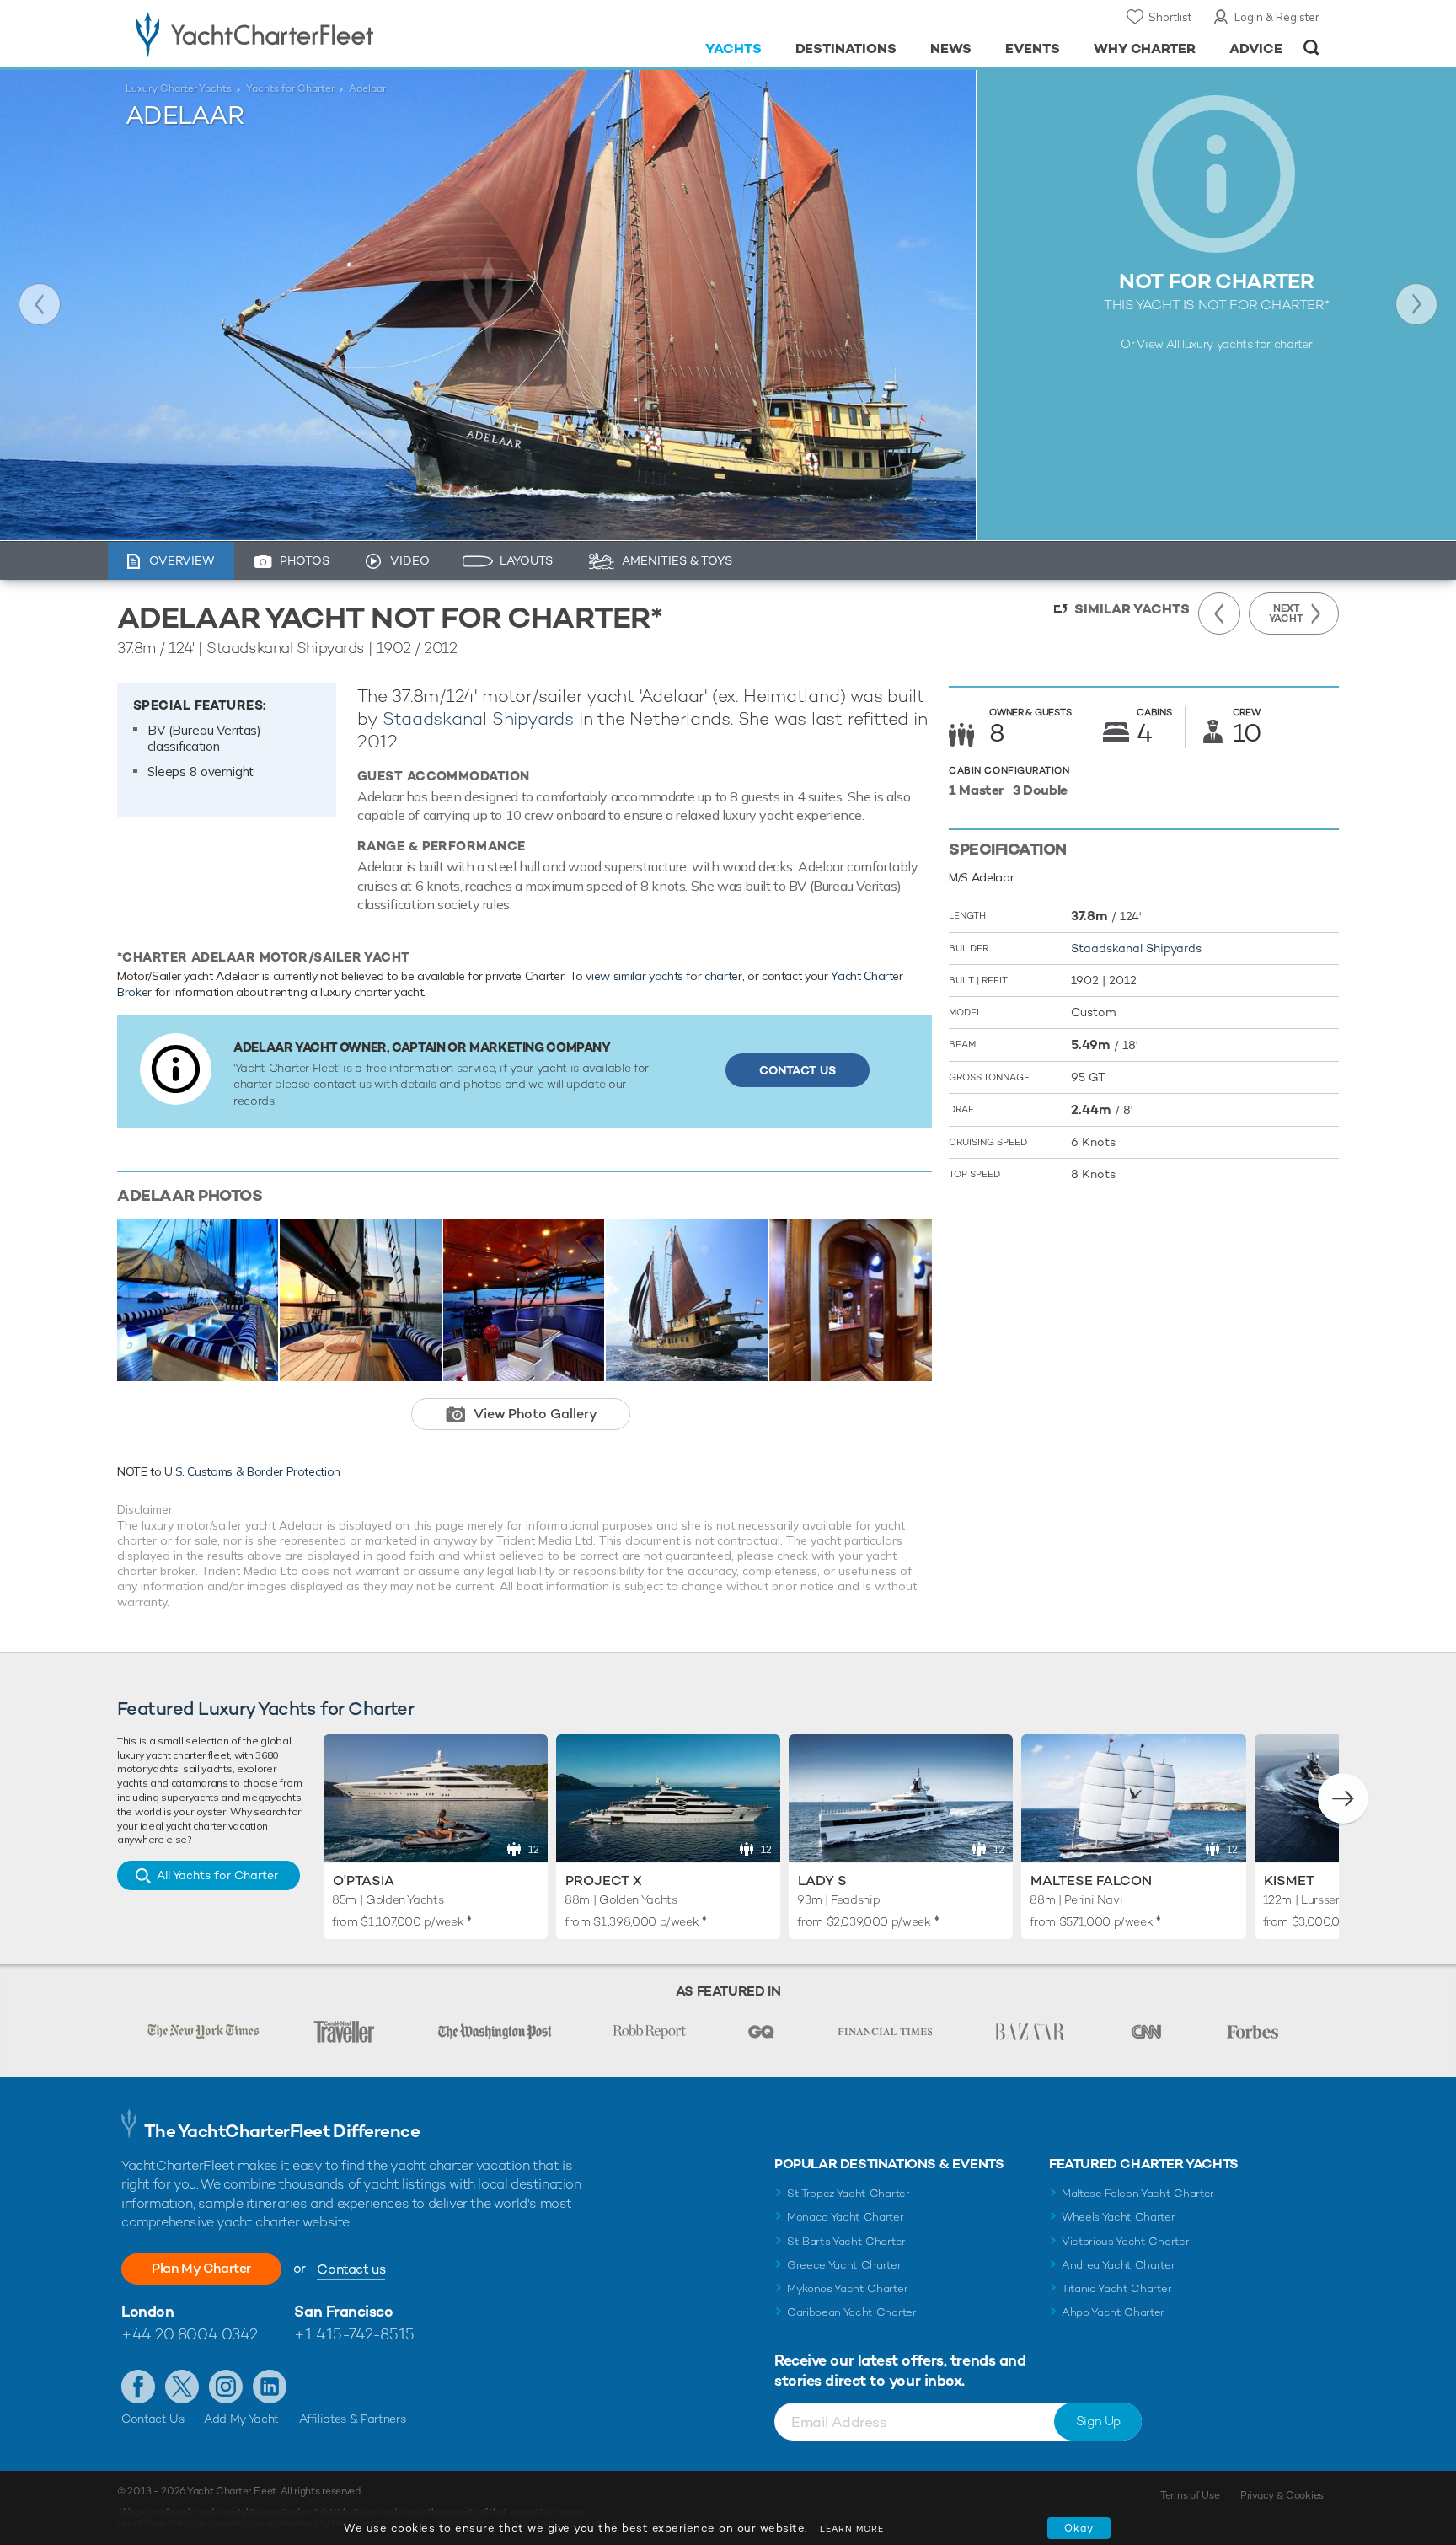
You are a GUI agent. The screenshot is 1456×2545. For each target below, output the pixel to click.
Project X (604, 1881)
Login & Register (1277, 17)
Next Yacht (1416, 304)
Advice (1256, 48)
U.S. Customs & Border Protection (252, 1471)
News (951, 48)
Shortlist (1170, 17)
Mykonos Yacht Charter (847, 2288)
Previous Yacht (40, 304)
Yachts (733, 48)
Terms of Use (1190, 2495)
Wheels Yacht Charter (1119, 2217)
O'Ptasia (364, 1881)
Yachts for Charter (290, 88)
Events (1033, 48)
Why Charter (1145, 48)
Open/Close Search (1311, 48)
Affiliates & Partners (353, 2419)
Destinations (846, 48)
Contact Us (798, 1070)
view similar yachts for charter (664, 976)
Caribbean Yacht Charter (852, 2312)
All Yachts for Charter (217, 1875)
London (147, 2311)
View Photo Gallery (535, 1414)
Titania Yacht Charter (1116, 2288)
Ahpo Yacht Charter (1113, 2312)
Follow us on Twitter (182, 2387)
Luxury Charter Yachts (179, 88)
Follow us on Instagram (226, 2387)
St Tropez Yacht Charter (848, 2193)
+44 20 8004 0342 (190, 2334)
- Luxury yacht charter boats (308, 34)
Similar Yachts (1132, 609)
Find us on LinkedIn (270, 2387)
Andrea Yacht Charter (1119, 2265)
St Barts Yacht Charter (846, 2241)
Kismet (1289, 1881)
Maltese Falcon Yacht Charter (1138, 2193)
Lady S (822, 1881)
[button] (1343, 1798)
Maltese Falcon (1091, 1881)
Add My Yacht (241, 2419)
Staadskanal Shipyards (478, 718)
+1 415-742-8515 (354, 2334)
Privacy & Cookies (1282, 2495)
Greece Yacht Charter (844, 2265)
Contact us (351, 2269)
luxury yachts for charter (1247, 344)
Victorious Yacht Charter (1125, 2241)
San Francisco (343, 2311)
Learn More (852, 2529)
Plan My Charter (201, 2268)
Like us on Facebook (138, 2387)
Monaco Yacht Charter (846, 2217)
